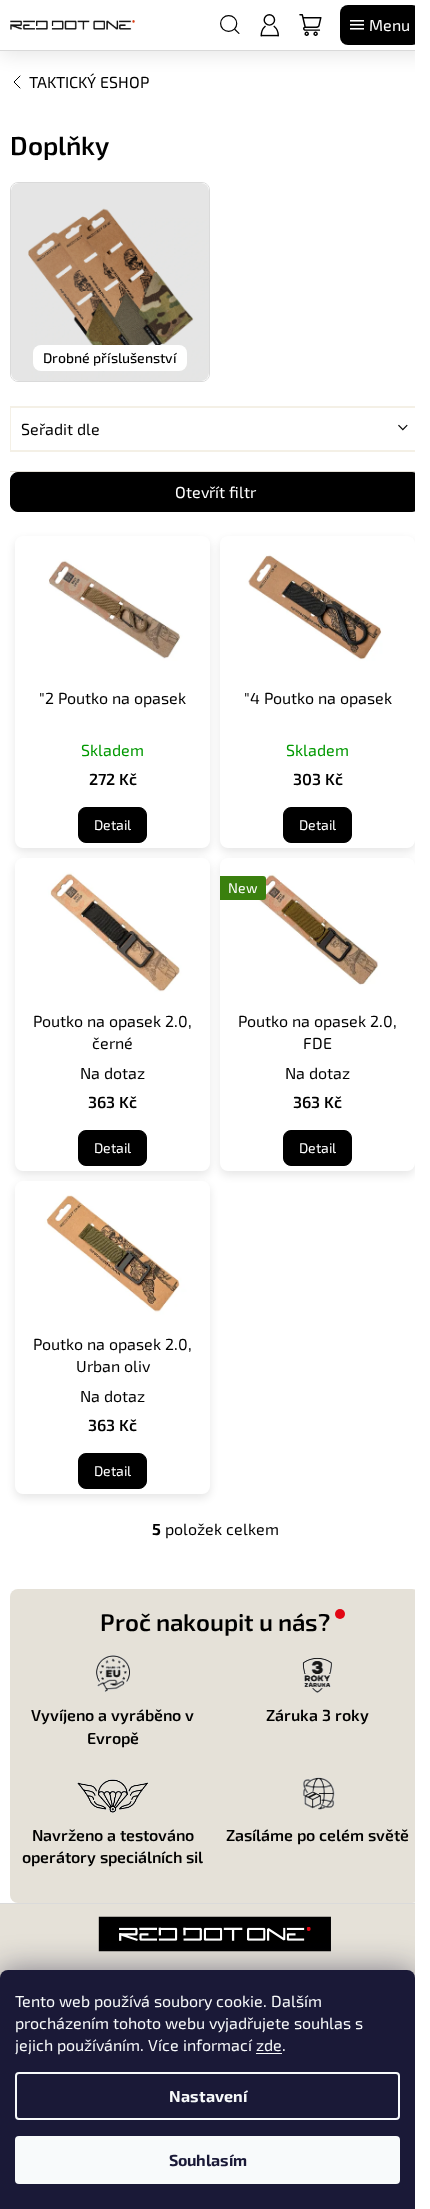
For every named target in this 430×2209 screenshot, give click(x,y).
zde (269, 2044)
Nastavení (208, 2095)
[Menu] (380, 25)
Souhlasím (208, 2159)
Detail (112, 824)
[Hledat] (230, 25)
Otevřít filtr (215, 491)
